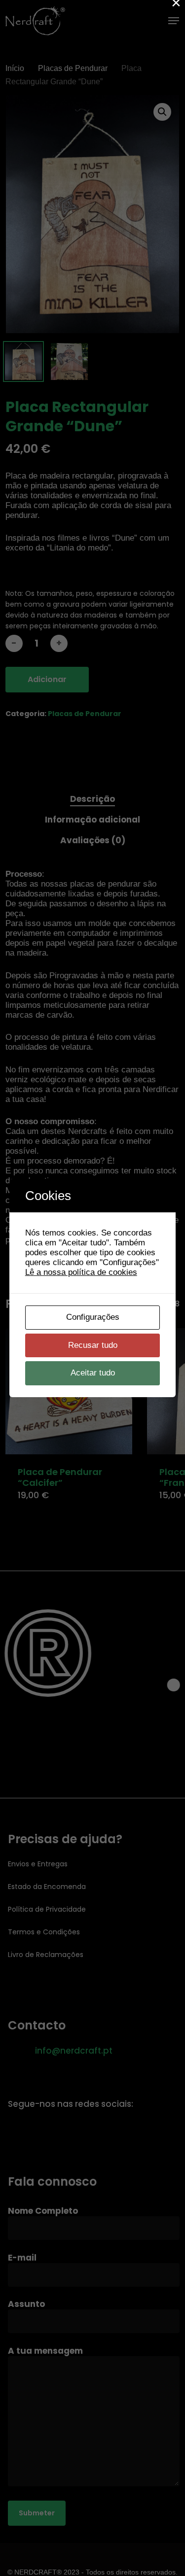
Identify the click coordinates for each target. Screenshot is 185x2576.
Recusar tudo (93, 1345)
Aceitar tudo (93, 1373)
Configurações (93, 1317)
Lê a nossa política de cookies (81, 1272)
